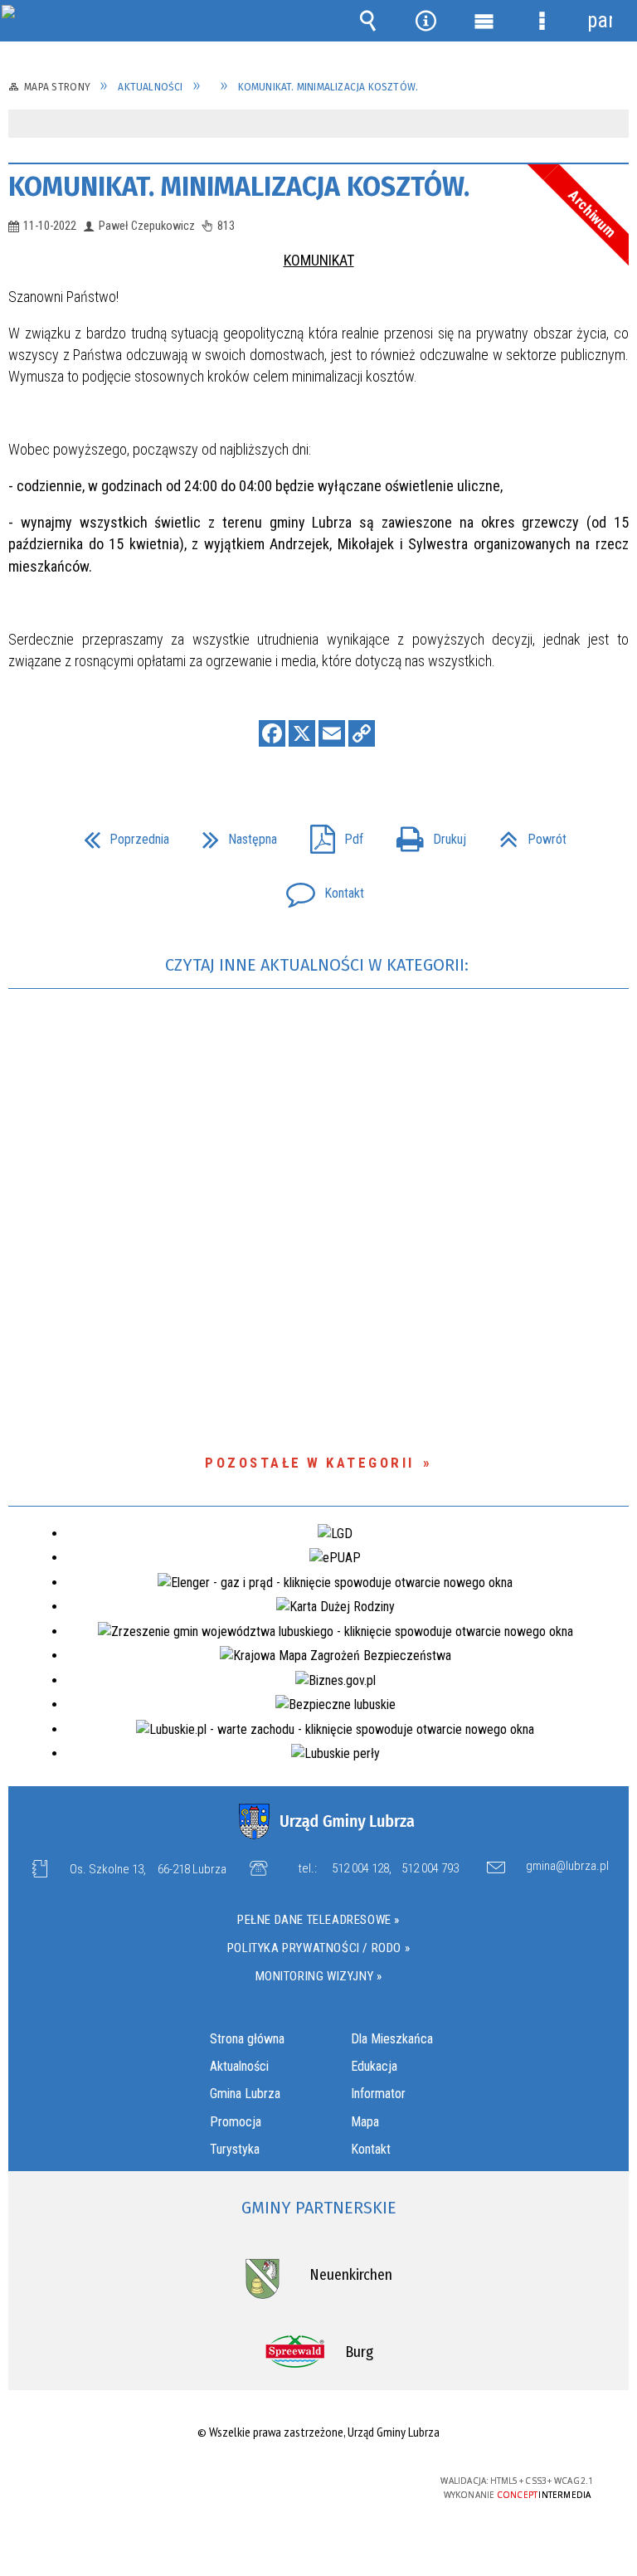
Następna (233, 834)
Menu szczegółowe (542, 21)
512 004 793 (430, 1868)
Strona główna (247, 2039)
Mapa (365, 2122)
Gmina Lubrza (245, 2094)
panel (600, 20)
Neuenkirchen (351, 2275)
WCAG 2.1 (358, 2481)
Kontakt (318, 888)
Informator (378, 2094)
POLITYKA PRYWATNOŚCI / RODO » (318, 1948)
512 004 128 (360, 1868)
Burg (359, 2352)
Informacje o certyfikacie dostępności (109, 2483)
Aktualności (239, 2066)
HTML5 (281, 2482)
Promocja (236, 2122)
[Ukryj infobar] (614, 125)
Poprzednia (120, 834)
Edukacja (374, 2066)
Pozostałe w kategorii (310, 1463)
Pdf (330, 834)
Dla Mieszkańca (392, 2039)
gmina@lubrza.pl (567, 1867)
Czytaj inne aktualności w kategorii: (319, 965)
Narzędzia (425, 21)
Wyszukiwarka (367, 21)
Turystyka (235, 2149)
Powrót (526, 834)
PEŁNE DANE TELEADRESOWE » (318, 1920)
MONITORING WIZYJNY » (319, 1976)
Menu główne (484, 21)
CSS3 (306, 2482)
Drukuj (425, 834)
